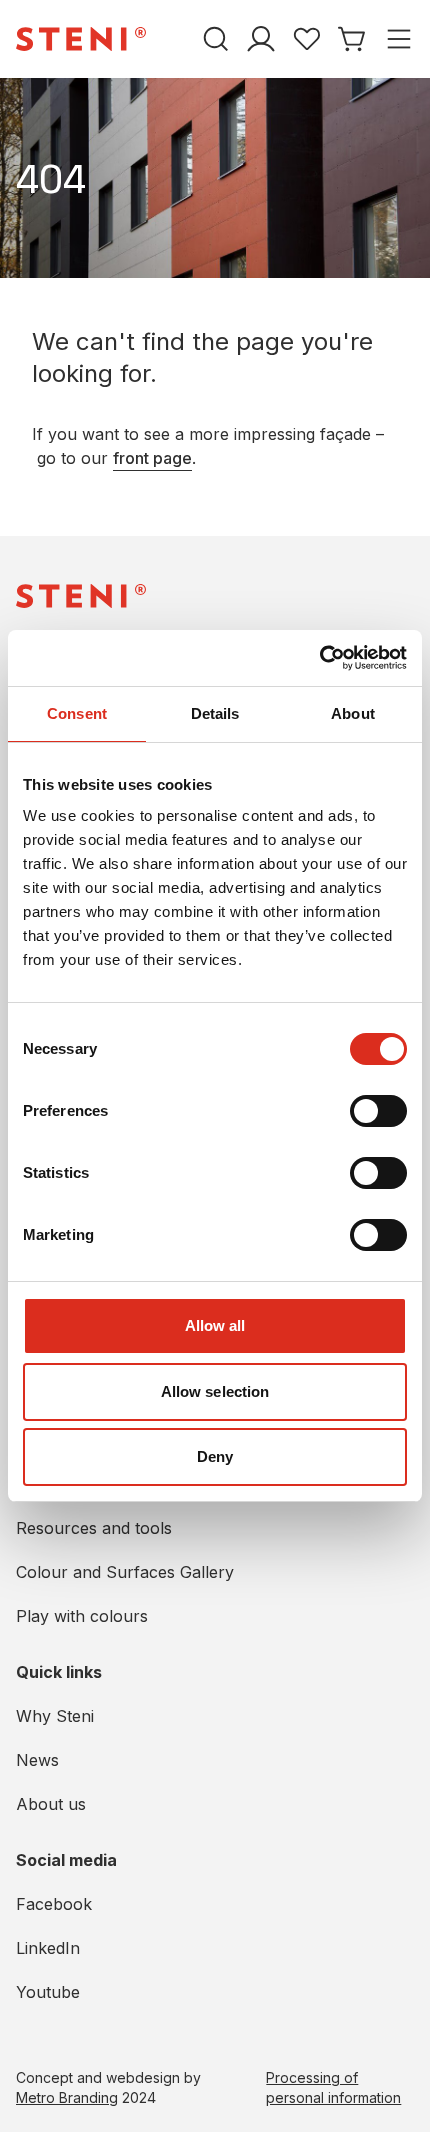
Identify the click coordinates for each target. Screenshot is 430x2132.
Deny (215, 1456)
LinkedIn (48, 1948)
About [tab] (353, 713)
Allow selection (215, 1391)
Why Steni (55, 1716)
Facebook (54, 1904)
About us (51, 1804)
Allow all (215, 1325)
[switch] (378, 1111)
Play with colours (82, 1616)
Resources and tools (94, 1528)
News (37, 1760)
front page (152, 458)
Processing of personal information (333, 2087)
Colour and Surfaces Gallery (125, 1572)
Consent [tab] (77, 713)
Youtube (48, 1992)
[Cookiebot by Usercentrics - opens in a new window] (319, 658)
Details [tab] (215, 713)
